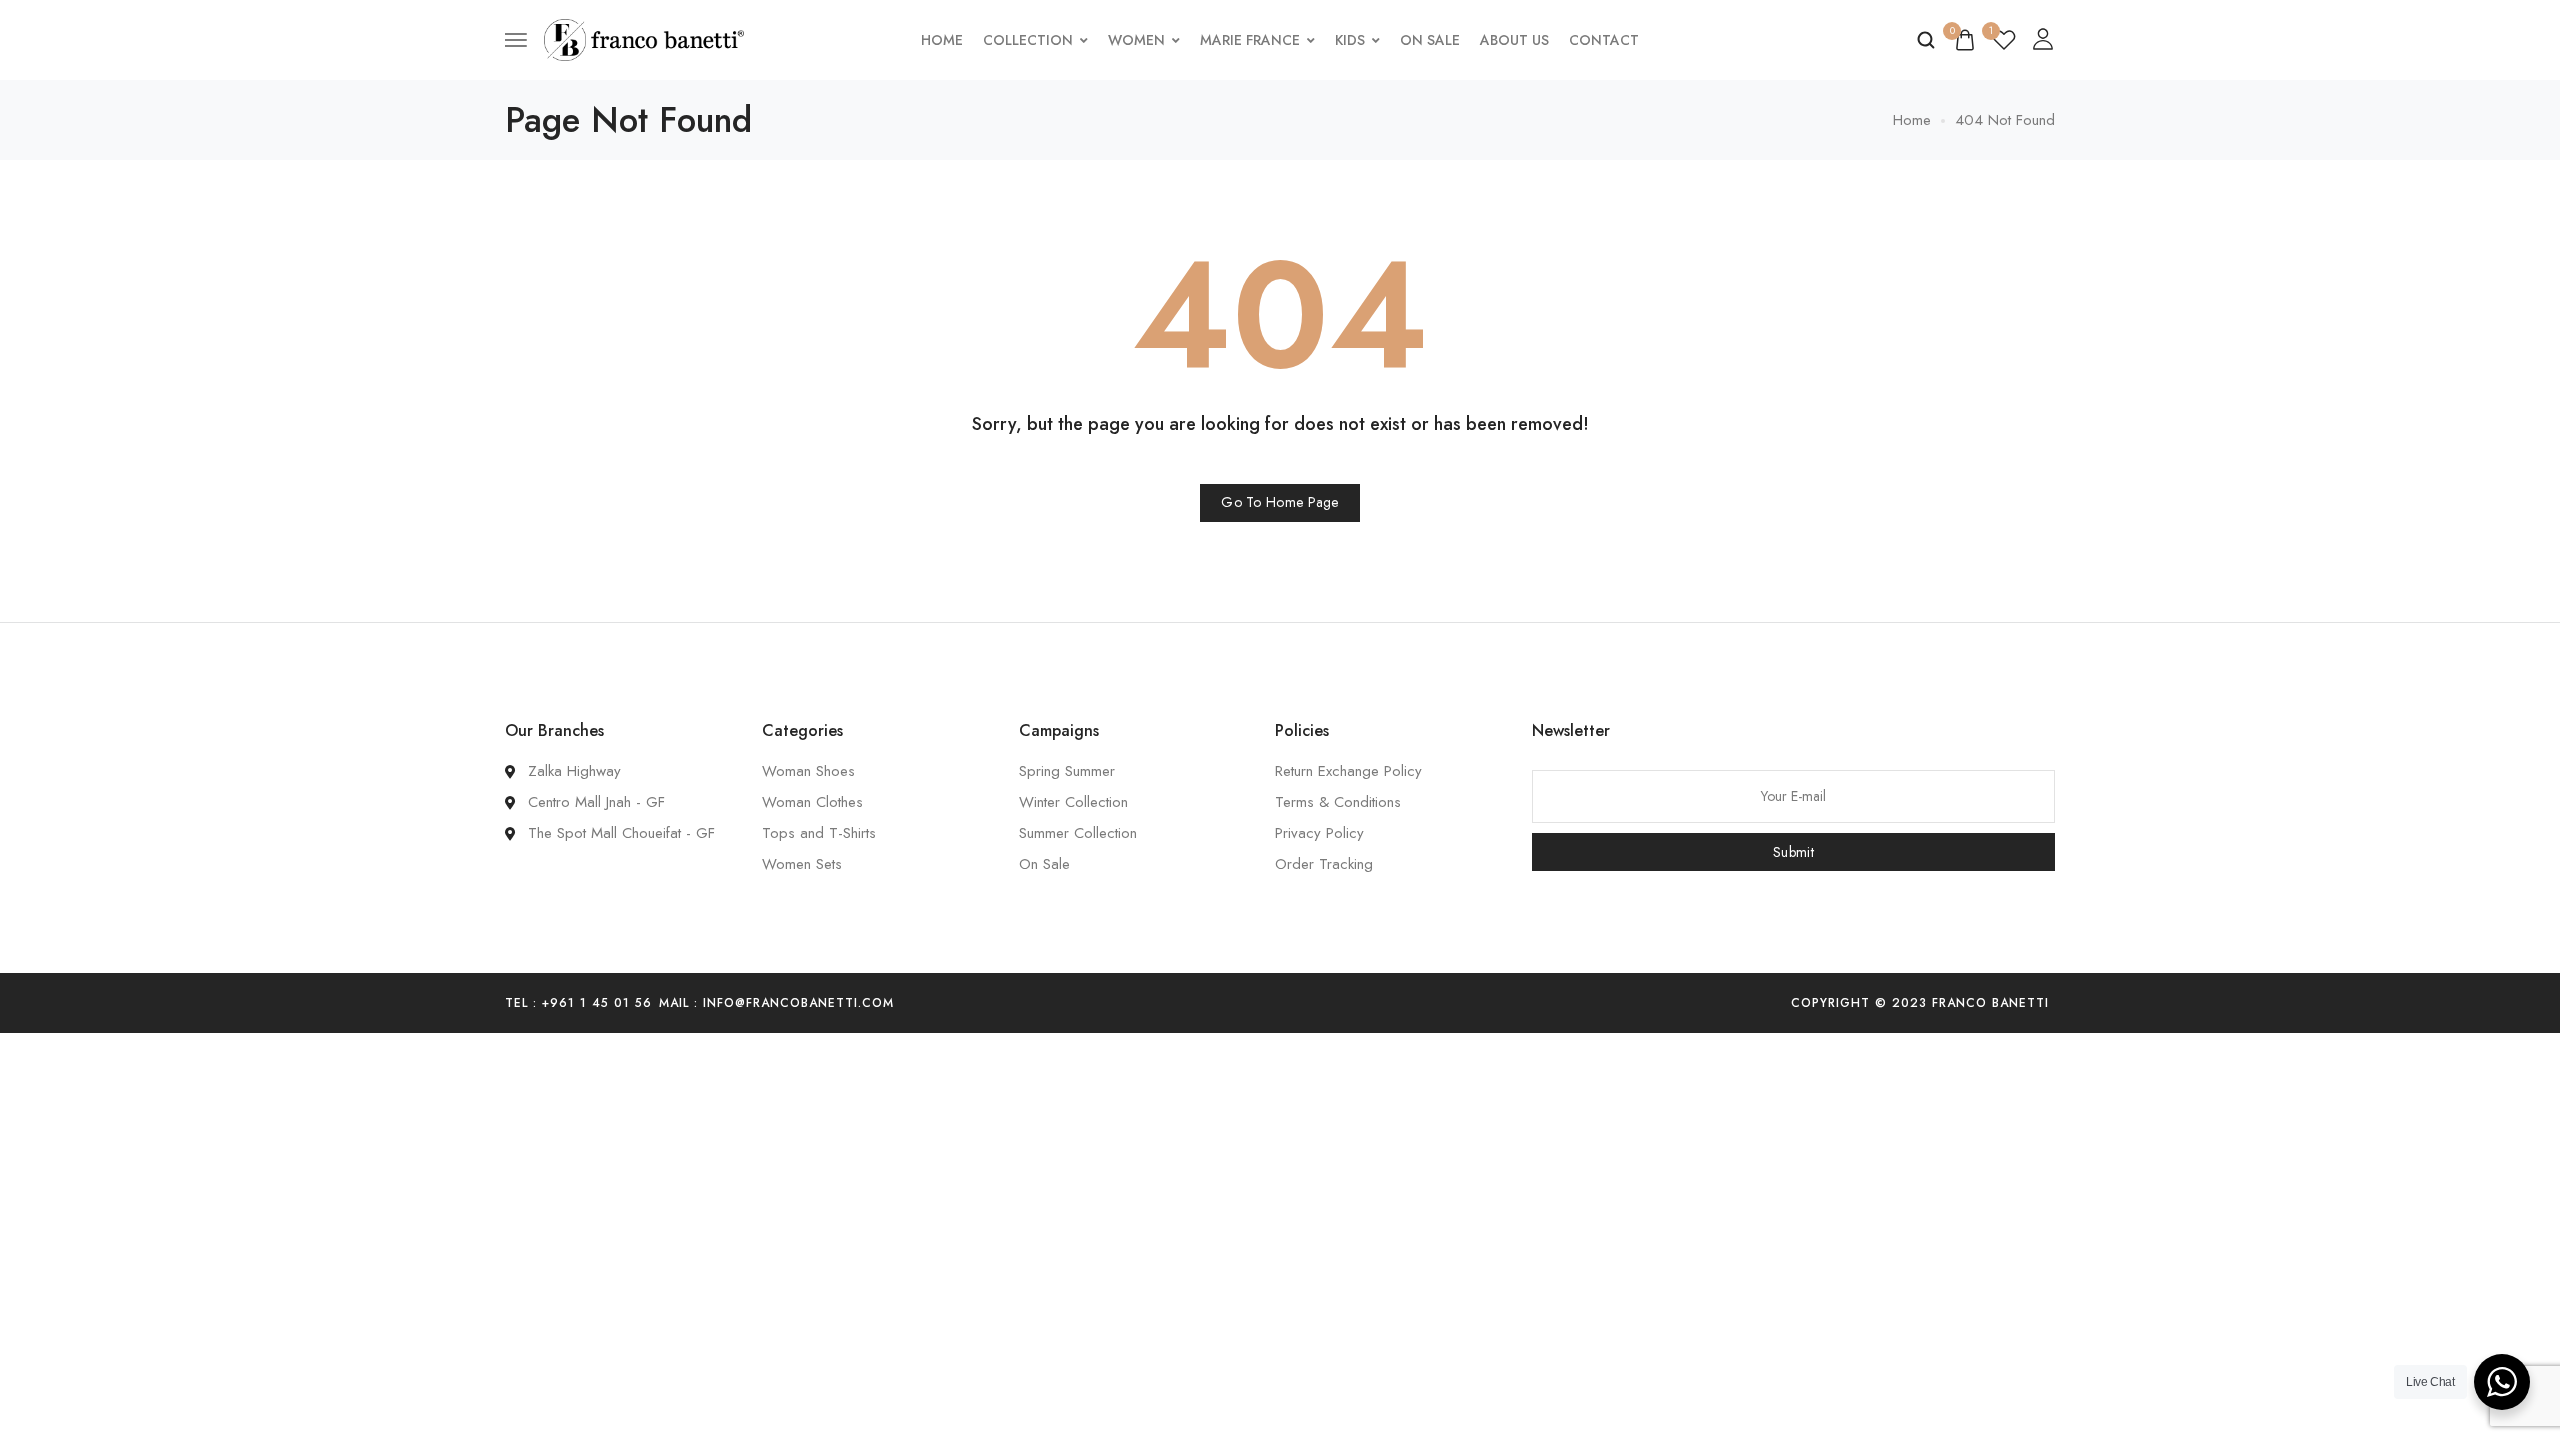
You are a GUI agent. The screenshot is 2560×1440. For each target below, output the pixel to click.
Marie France (1250, 40)
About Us (1514, 40)
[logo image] (644, 38)
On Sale (1430, 40)
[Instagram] (1304, 1003)
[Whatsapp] (1339, 1003)
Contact (1604, 40)
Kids (1350, 40)
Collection (1028, 40)
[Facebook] (1269, 1003)
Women (1136, 40)
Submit (1793, 852)
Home (942, 40)
